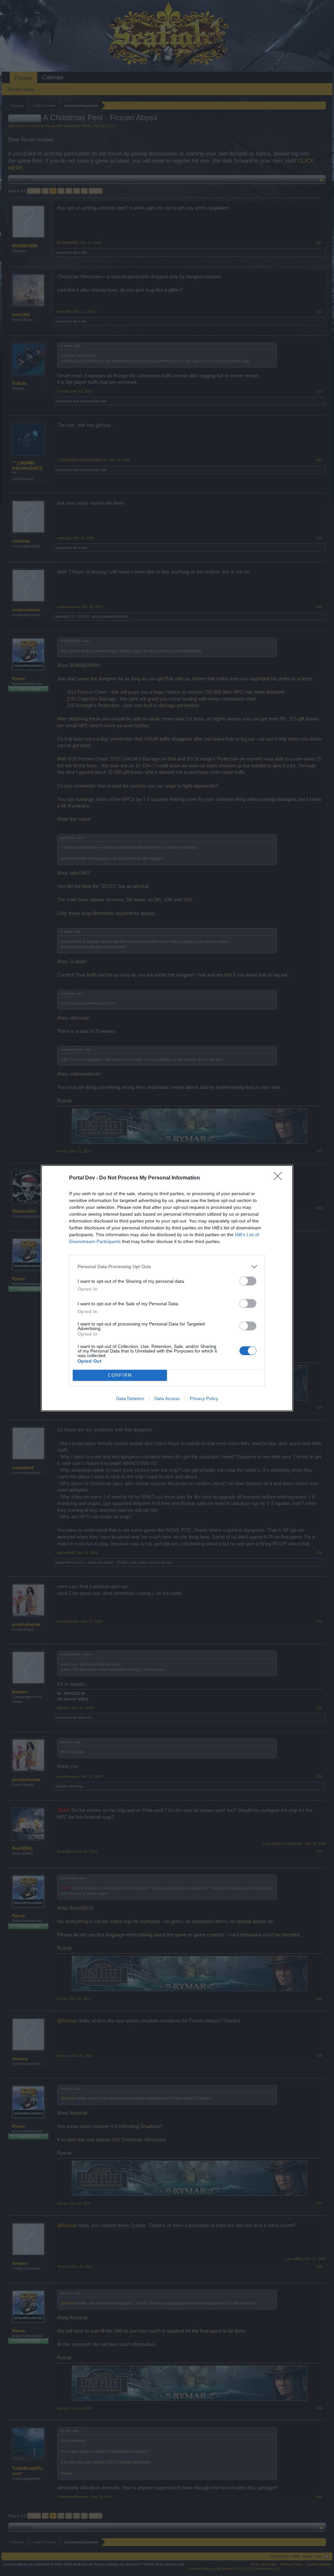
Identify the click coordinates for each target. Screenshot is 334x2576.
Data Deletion (130, 1398)
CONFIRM (120, 1375)
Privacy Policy (204, 1398)
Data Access (167, 1398)
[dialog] (167, 1288)
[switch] (248, 1281)
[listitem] (167, 1267)
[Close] (280, 1178)
